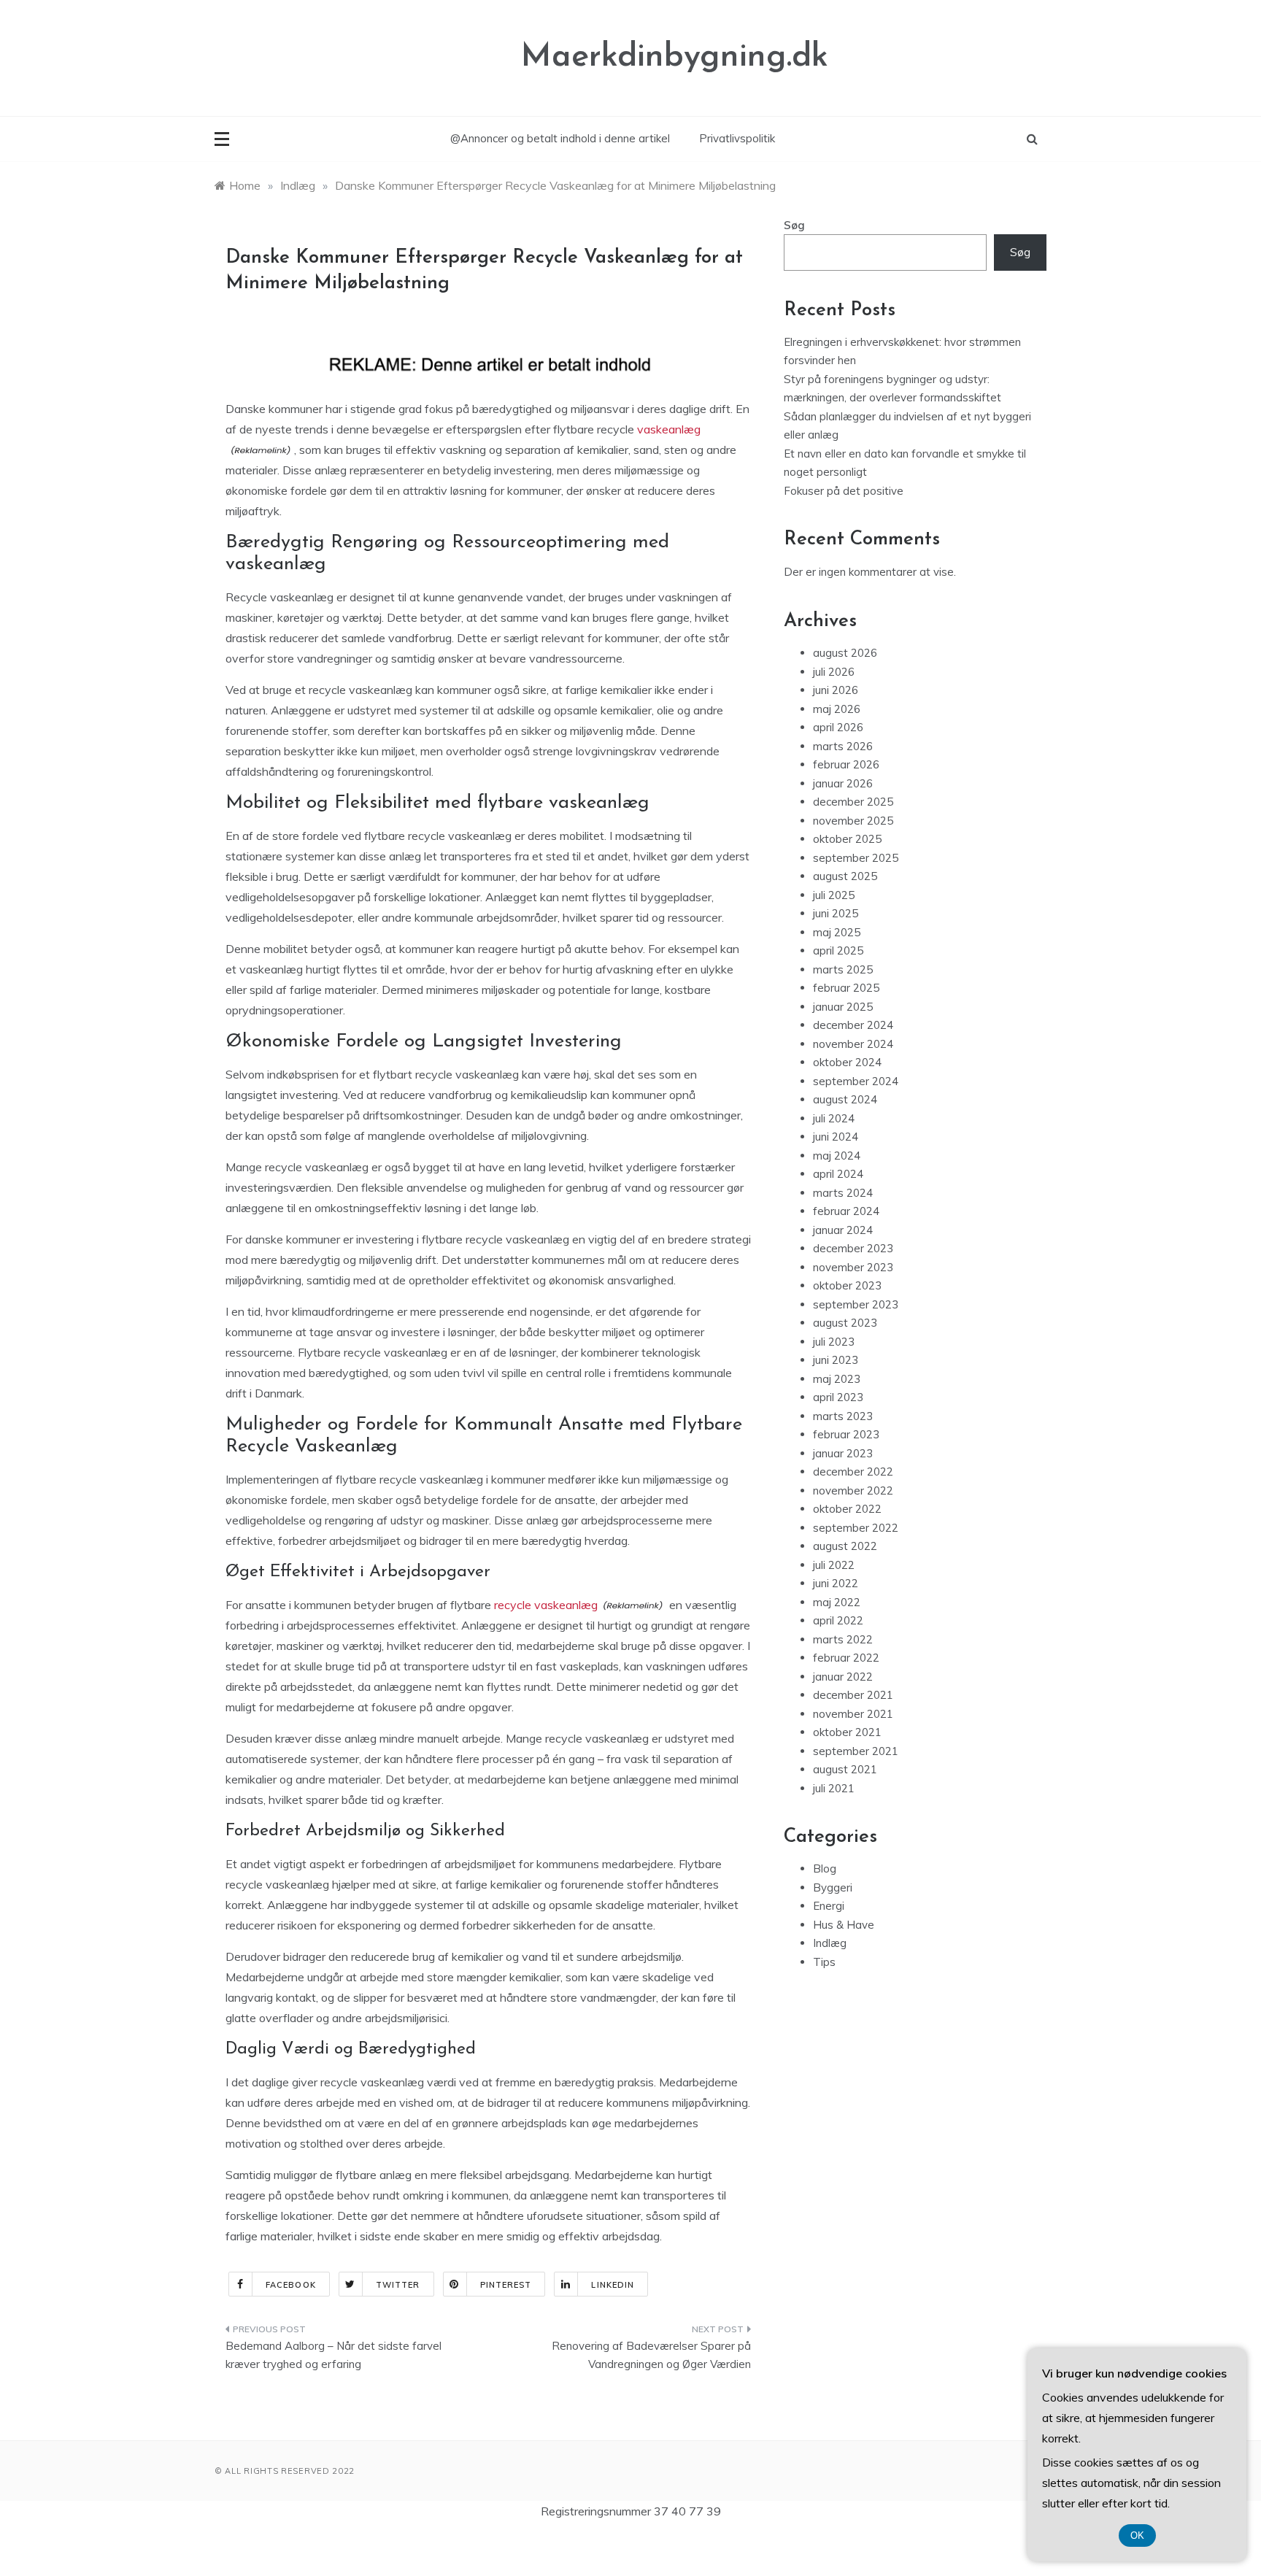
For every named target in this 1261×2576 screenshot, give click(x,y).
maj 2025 (837, 932)
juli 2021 (834, 1788)
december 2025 (853, 802)
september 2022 (856, 1528)
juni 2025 (836, 913)
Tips (824, 1962)
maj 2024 (837, 1156)
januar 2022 (843, 1677)
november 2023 (853, 1267)
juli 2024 (834, 1118)
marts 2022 (843, 1639)
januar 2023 (843, 1453)
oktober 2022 (847, 1509)
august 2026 (845, 653)
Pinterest (506, 2285)
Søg (794, 225)
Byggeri (833, 1887)
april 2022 (838, 1620)
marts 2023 (843, 1416)
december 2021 (853, 1695)
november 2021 (853, 1714)
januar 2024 (843, 1230)
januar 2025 (843, 1007)
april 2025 (838, 950)
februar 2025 (846, 988)
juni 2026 (836, 690)
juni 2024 (836, 1137)
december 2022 (853, 1472)
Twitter (398, 2285)
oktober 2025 (847, 839)
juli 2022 (834, 1565)
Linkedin (613, 2285)
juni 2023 (836, 1360)
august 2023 (845, 1323)
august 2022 (845, 1546)
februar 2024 (846, 1211)
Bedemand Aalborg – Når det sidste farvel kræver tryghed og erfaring (333, 2355)
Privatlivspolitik (737, 138)
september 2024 (856, 1081)
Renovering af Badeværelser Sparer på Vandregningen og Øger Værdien (651, 2355)
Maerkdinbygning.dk (675, 57)
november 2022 (853, 1491)
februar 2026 (846, 764)
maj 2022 (837, 1602)
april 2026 (838, 727)
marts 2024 (843, 1193)
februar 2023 (846, 1434)
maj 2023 (837, 1379)
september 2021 (856, 1751)
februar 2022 (846, 1658)
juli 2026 (834, 672)
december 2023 (853, 1248)
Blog (825, 1869)
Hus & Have (844, 1925)
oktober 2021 (847, 1732)
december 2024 (853, 1025)
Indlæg (830, 1943)
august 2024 (845, 1099)
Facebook (291, 2285)
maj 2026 (837, 709)
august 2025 (845, 876)
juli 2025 (834, 895)
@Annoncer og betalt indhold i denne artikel (560, 138)
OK (1137, 2535)
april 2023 (838, 1397)
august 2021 (845, 1769)
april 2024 (838, 1174)
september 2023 (856, 1304)
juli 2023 (834, 1342)
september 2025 (856, 858)
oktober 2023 (847, 1285)
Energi (829, 1906)
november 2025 (853, 821)
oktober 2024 (847, 1062)
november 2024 (853, 1044)
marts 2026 (843, 746)
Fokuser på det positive (844, 491)
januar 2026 (843, 783)
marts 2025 (843, 969)
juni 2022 (836, 1583)
